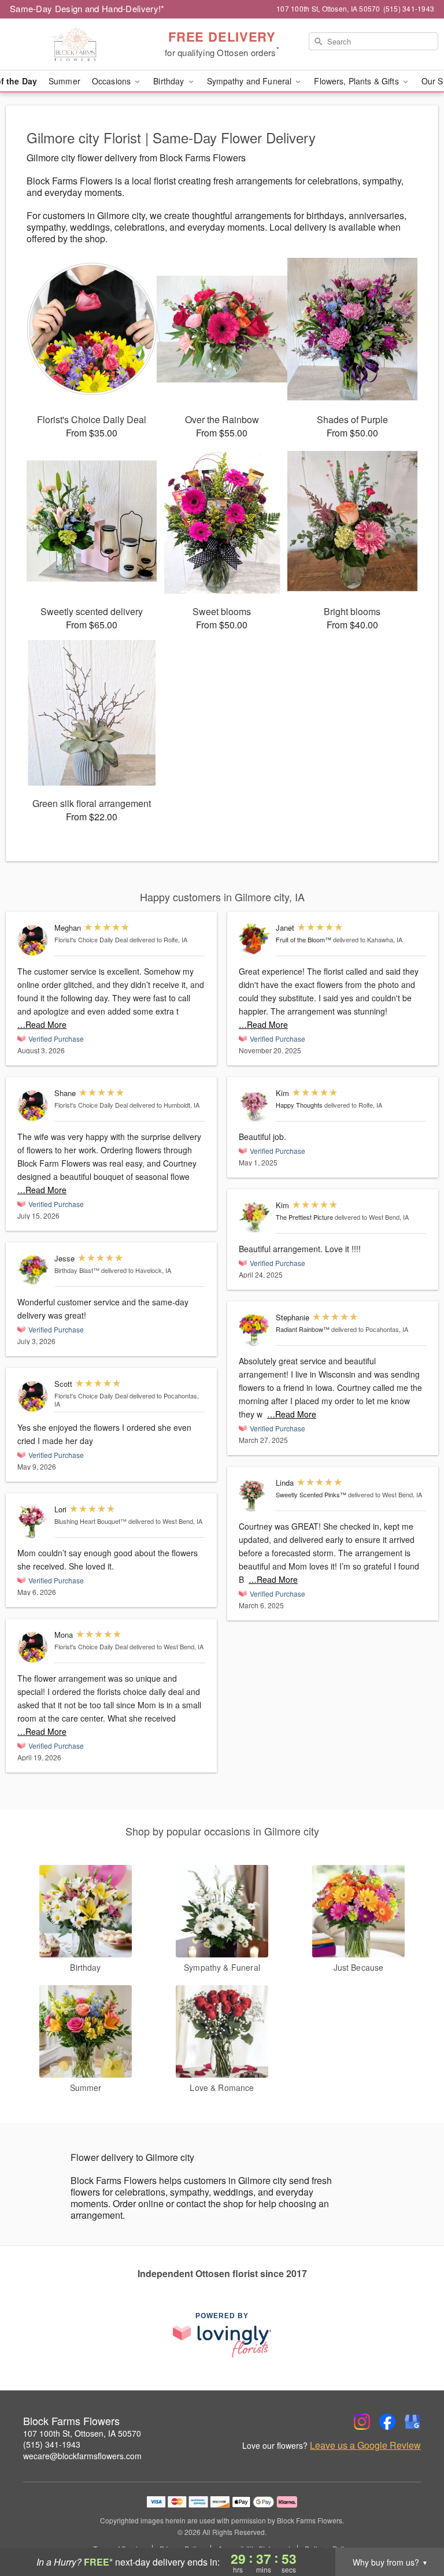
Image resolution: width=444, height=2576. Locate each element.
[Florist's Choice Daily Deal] (33, 940)
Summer (64, 81)
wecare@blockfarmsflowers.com (82, 2456)
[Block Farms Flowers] (76, 45)
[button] (414, 2527)
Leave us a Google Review (365, 2445)
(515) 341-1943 (52, 2444)
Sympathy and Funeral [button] (251, 81)
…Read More (42, 1024)
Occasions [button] (112, 81)
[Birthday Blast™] (33, 1270)
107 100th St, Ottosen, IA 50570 (82, 2433)
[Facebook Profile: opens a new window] (387, 2422)
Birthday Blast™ (77, 1270)
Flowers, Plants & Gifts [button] (357, 81)
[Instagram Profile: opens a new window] (362, 2422)
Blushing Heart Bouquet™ (90, 1521)
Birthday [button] (170, 81)
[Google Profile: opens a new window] (413, 2422)
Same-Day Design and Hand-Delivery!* (87, 8)
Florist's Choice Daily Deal (91, 939)
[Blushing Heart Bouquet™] (33, 1522)
